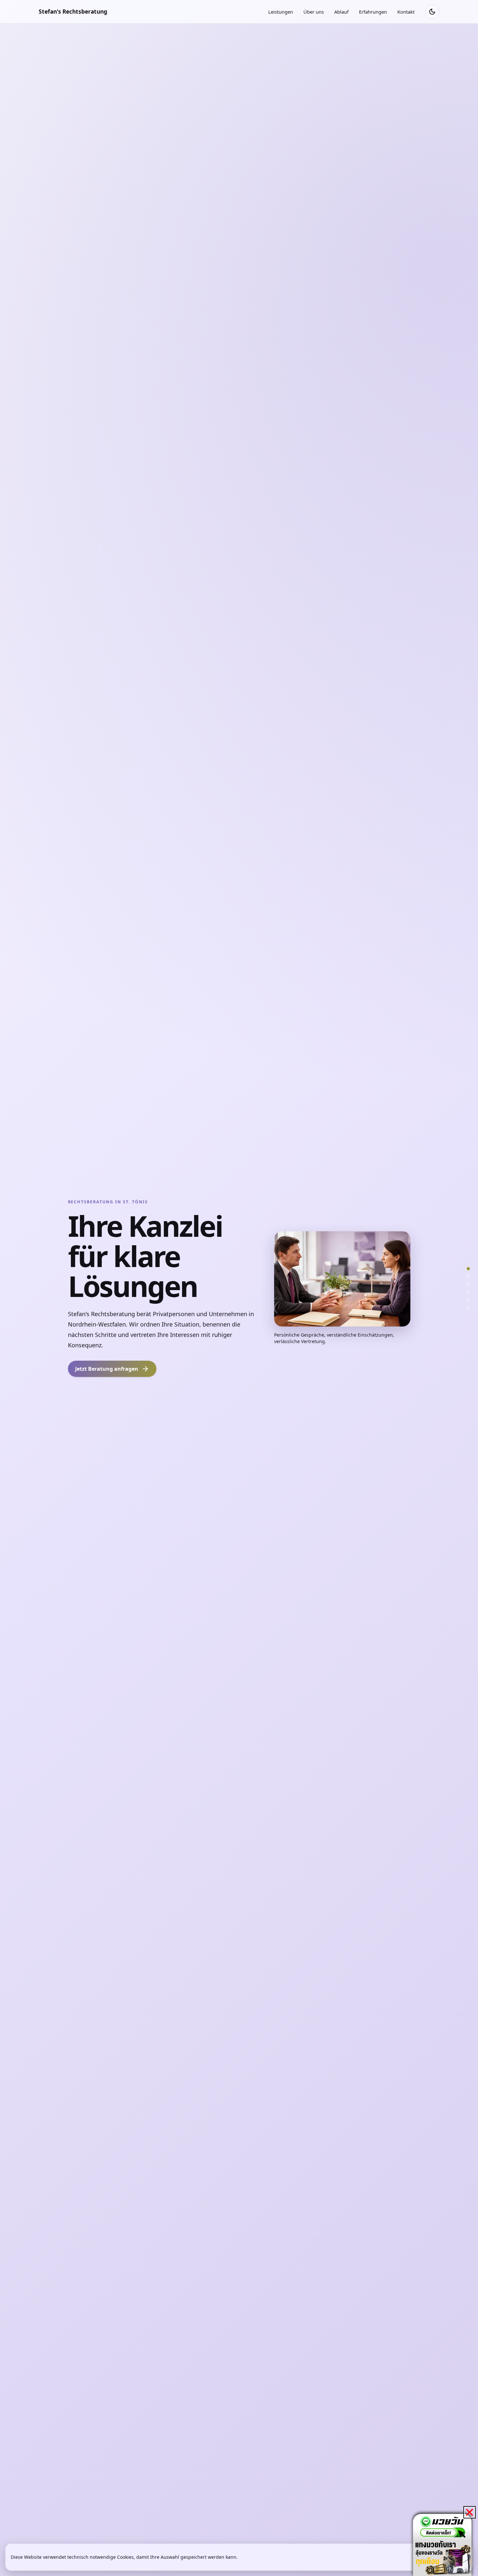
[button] (470, 2512)
